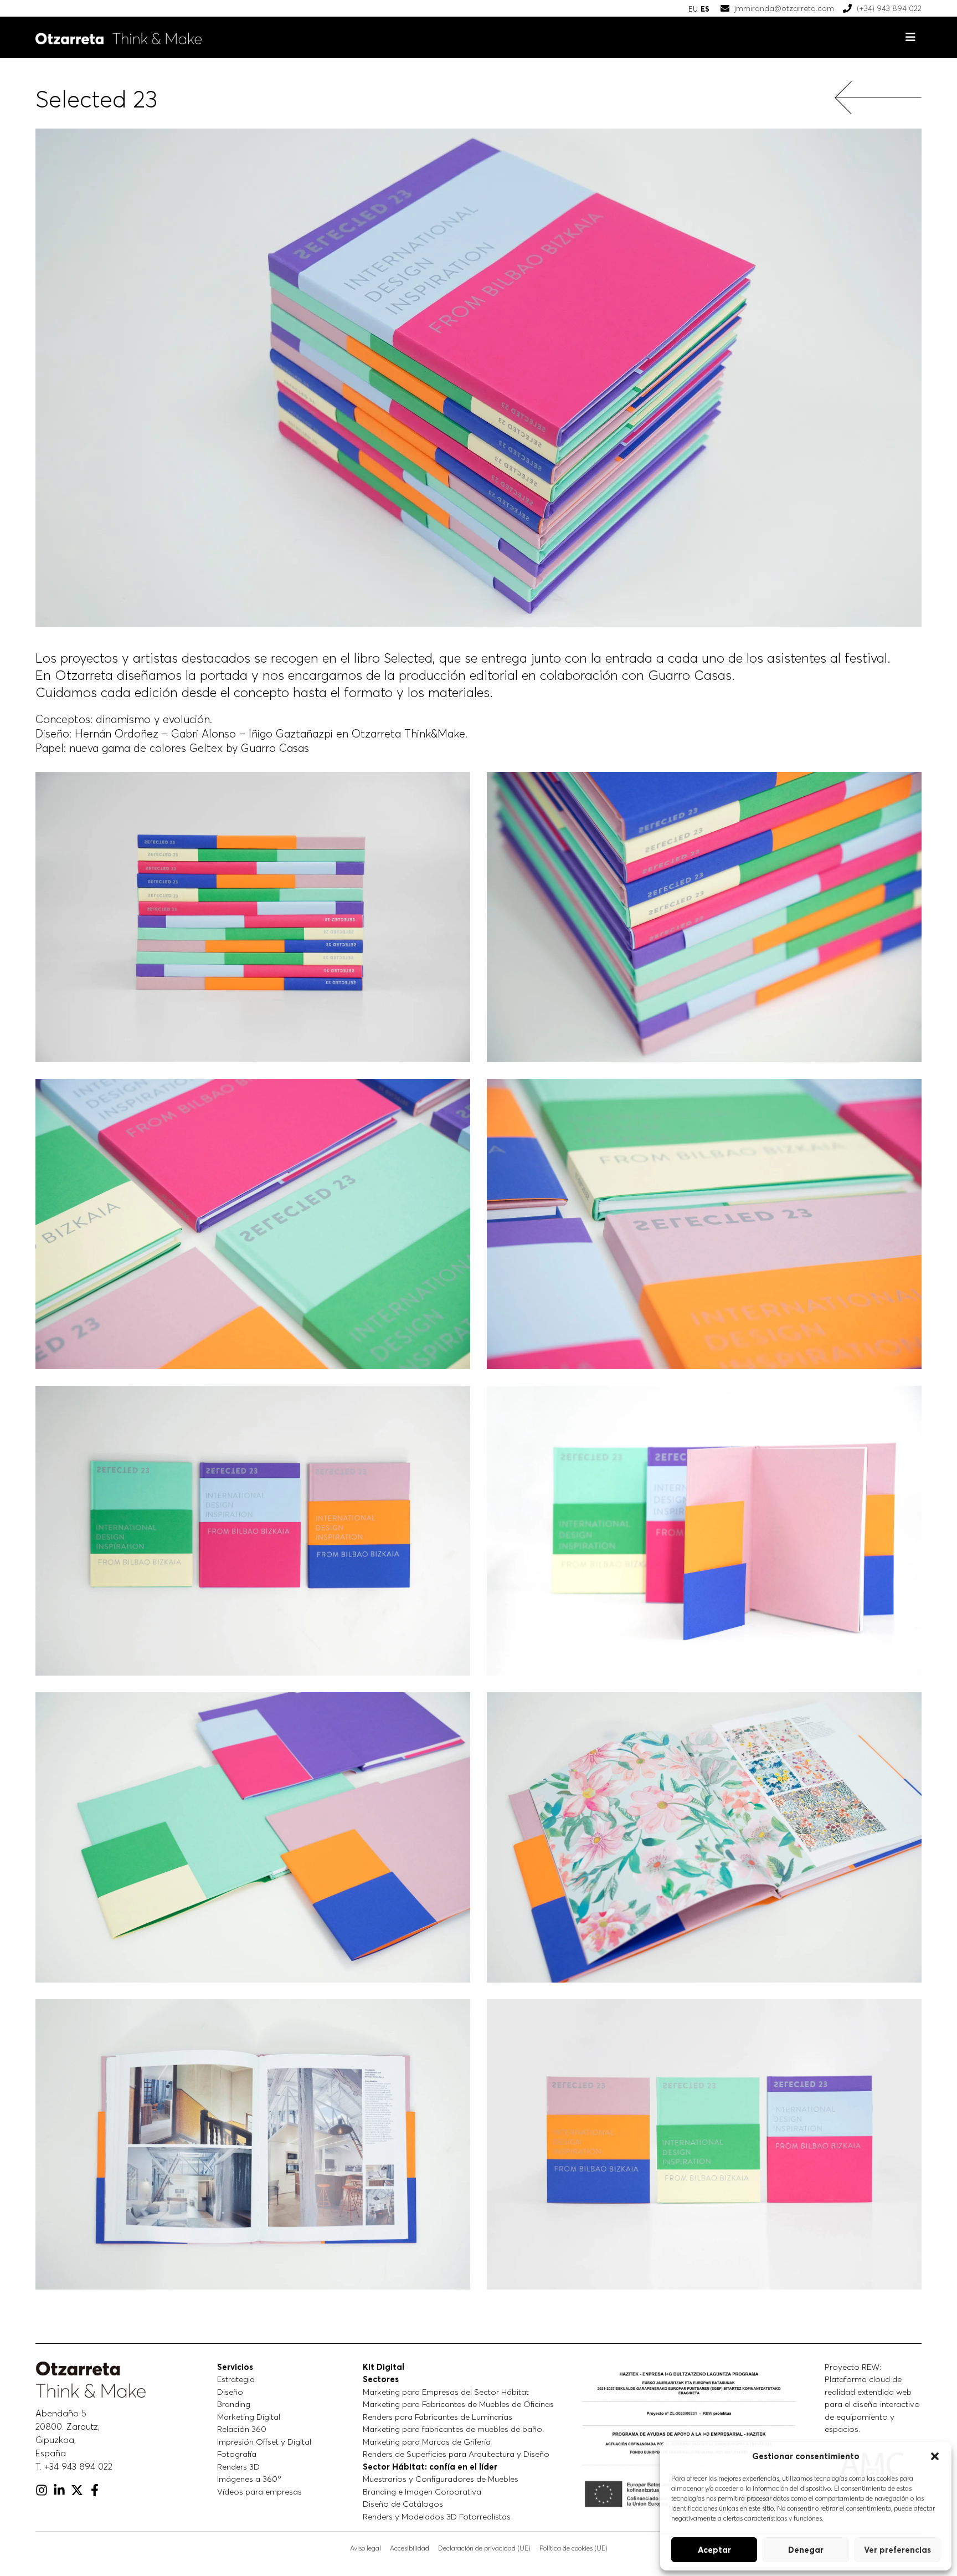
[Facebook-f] (95, 2490)
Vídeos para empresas (259, 2492)
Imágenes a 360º (249, 2479)
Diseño (230, 2392)
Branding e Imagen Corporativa (422, 2492)
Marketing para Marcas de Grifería (427, 2442)
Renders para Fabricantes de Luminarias (438, 2417)
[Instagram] (42, 2490)
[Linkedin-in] (59, 2490)
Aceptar (714, 2550)
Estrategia (236, 2379)
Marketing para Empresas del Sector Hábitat (446, 2392)
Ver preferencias (897, 2550)
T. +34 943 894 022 (74, 2466)
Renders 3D (238, 2467)
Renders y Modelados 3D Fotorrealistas (437, 2516)
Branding (234, 2404)
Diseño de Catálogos (403, 2504)
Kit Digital (384, 2367)
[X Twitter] (77, 2490)
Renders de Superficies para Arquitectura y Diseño (456, 2454)
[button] (935, 2456)
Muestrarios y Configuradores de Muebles (441, 2479)
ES (705, 9)
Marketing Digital (249, 2417)
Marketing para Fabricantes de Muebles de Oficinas (458, 2404)
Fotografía (237, 2454)
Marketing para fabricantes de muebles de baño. (453, 2429)
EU (693, 9)
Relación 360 (242, 2429)
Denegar (806, 2550)
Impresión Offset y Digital (264, 2442)
